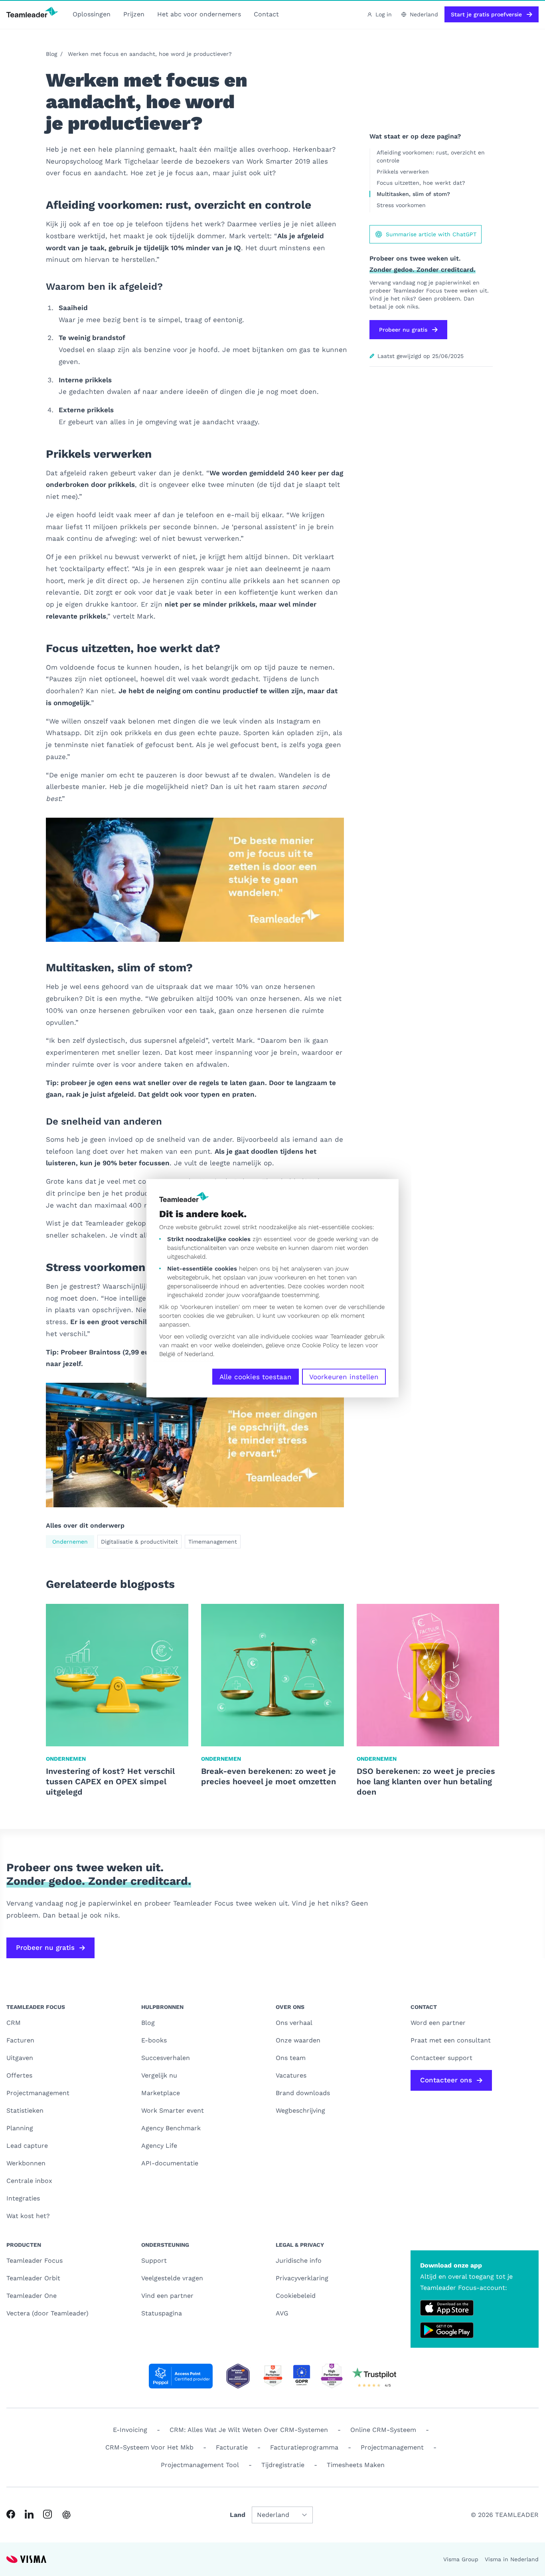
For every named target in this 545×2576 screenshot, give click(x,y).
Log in (384, 14)
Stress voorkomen (401, 205)
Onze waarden (298, 2040)
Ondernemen (70, 1542)
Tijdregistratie (283, 2465)
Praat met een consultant (451, 2040)
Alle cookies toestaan (256, 1376)
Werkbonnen (26, 2163)
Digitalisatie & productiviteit (139, 1542)
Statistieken (25, 2110)
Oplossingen (92, 14)
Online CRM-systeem (383, 2430)
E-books (154, 2040)
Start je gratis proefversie (486, 14)
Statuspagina (162, 2313)
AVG (282, 2313)
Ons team (291, 2058)
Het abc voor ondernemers (199, 14)
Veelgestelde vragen (172, 2278)
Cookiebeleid (296, 2296)
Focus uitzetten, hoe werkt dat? (421, 183)
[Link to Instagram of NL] (47, 2514)
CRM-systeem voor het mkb (149, 2447)
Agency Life (159, 2146)
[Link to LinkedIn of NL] (29, 2514)
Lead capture (27, 2146)
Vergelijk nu (159, 2075)
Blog (51, 54)
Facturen (20, 2040)
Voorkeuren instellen (344, 1376)
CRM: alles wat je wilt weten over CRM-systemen (249, 2430)
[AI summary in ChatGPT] (66, 2515)
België (167, 1354)
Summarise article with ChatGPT (431, 234)
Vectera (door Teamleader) (47, 2313)
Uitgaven (20, 2058)
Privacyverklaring (302, 2278)
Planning (20, 2128)
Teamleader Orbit (33, 2278)
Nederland (199, 1354)
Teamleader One (32, 2296)
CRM (14, 2023)
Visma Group (461, 2559)
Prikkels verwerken (403, 172)
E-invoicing (130, 2430)
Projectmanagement (38, 2093)
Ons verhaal (294, 2023)
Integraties (23, 2198)
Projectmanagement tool (200, 2465)
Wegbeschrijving (300, 2110)
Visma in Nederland (512, 2559)
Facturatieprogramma (304, 2447)
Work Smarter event (173, 2110)
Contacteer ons (446, 2080)
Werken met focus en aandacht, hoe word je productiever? (150, 54)
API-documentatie (170, 2163)
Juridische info (299, 2261)
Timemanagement (213, 1542)
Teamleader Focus (35, 2261)
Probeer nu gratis (403, 330)
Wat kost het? (28, 2216)
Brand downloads (303, 2093)
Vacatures (291, 2075)
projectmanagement (392, 2447)
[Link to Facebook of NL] (11, 2514)
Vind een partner (167, 2296)
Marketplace (161, 2093)
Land (238, 2515)
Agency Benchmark (171, 2128)
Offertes (19, 2075)
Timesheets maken (356, 2465)
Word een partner (438, 2023)
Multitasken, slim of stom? (413, 194)
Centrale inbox (29, 2181)
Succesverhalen (166, 2058)
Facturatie (232, 2447)
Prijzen (134, 14)
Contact (266, 14)
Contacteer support (441, 2058)
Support (154, 2261)
